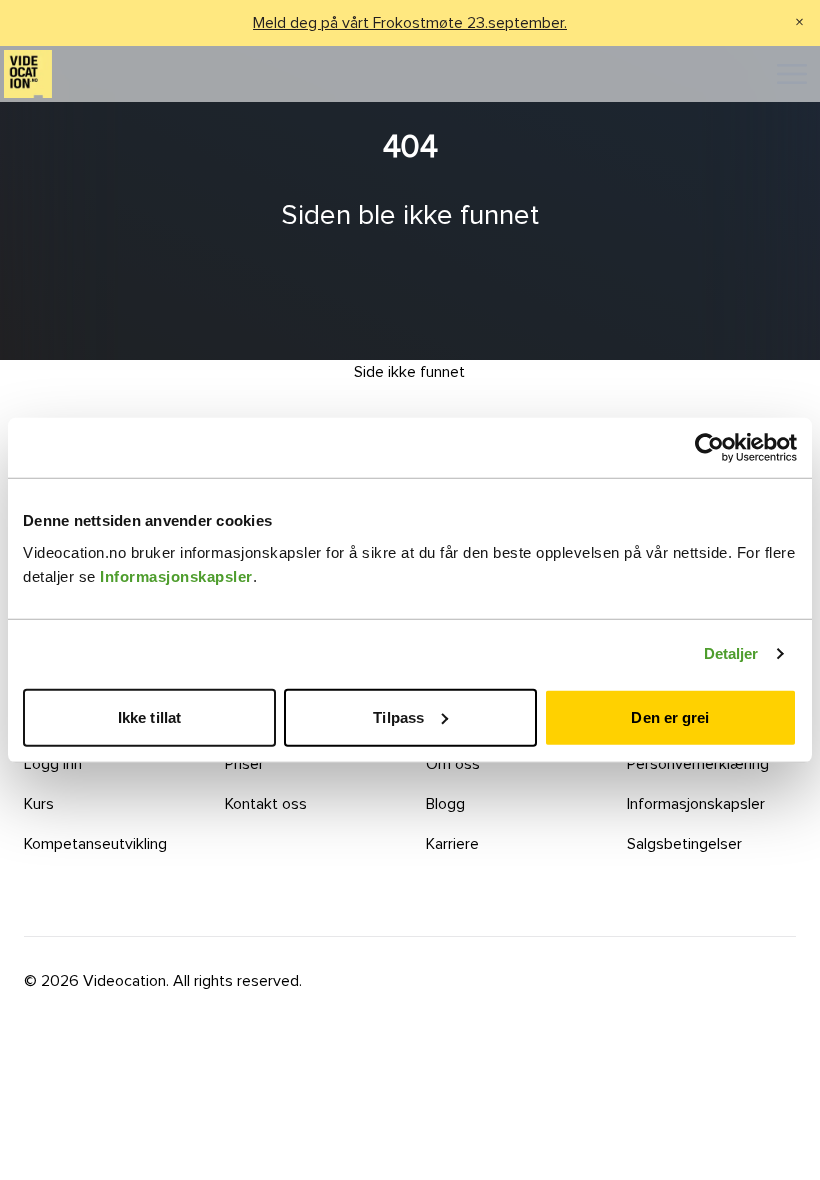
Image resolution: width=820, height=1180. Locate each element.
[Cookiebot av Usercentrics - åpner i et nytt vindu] (709, 448)
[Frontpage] (28, 74)
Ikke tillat (149, 716)
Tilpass (398, 716)
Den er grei (670, 716)
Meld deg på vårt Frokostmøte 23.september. (410, 23)
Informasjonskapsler (176, 575)
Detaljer (731, 653)
